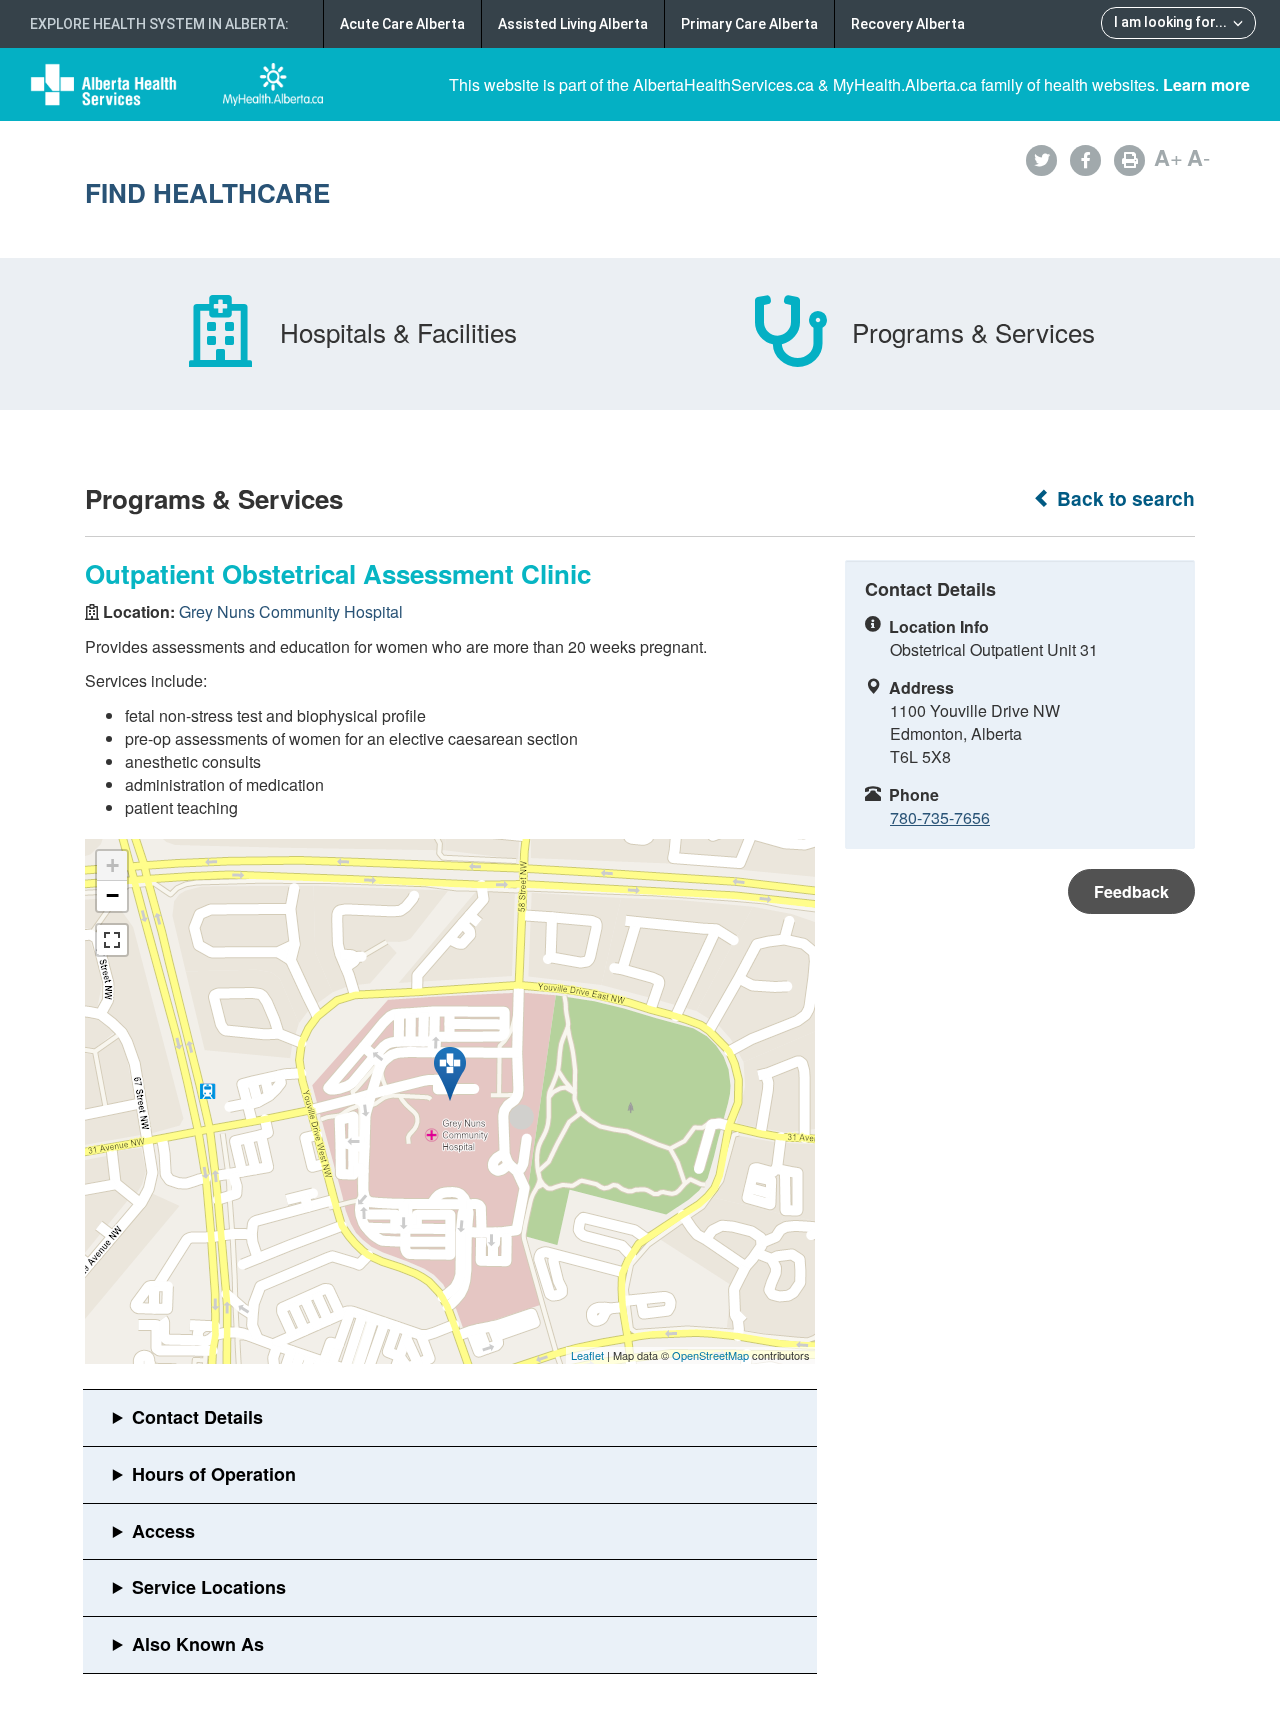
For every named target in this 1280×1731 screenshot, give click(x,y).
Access (163, 1531)
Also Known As (198, 1644)
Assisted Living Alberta (573, 24)
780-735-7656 (940, 817)
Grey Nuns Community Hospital (291, 611)
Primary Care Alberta (749, 24)
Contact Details (197, 1417)
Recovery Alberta (908, 24)
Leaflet (587, 1355)
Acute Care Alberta (402, 24)
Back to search (1123, 498)
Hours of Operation (214, 1474)
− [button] (112, 895)
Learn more (1206, 84)
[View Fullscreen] (112, 940)
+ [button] (112, 865)
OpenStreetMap (710, 1355)
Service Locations (209, 1587)
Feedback (1131, 891)
